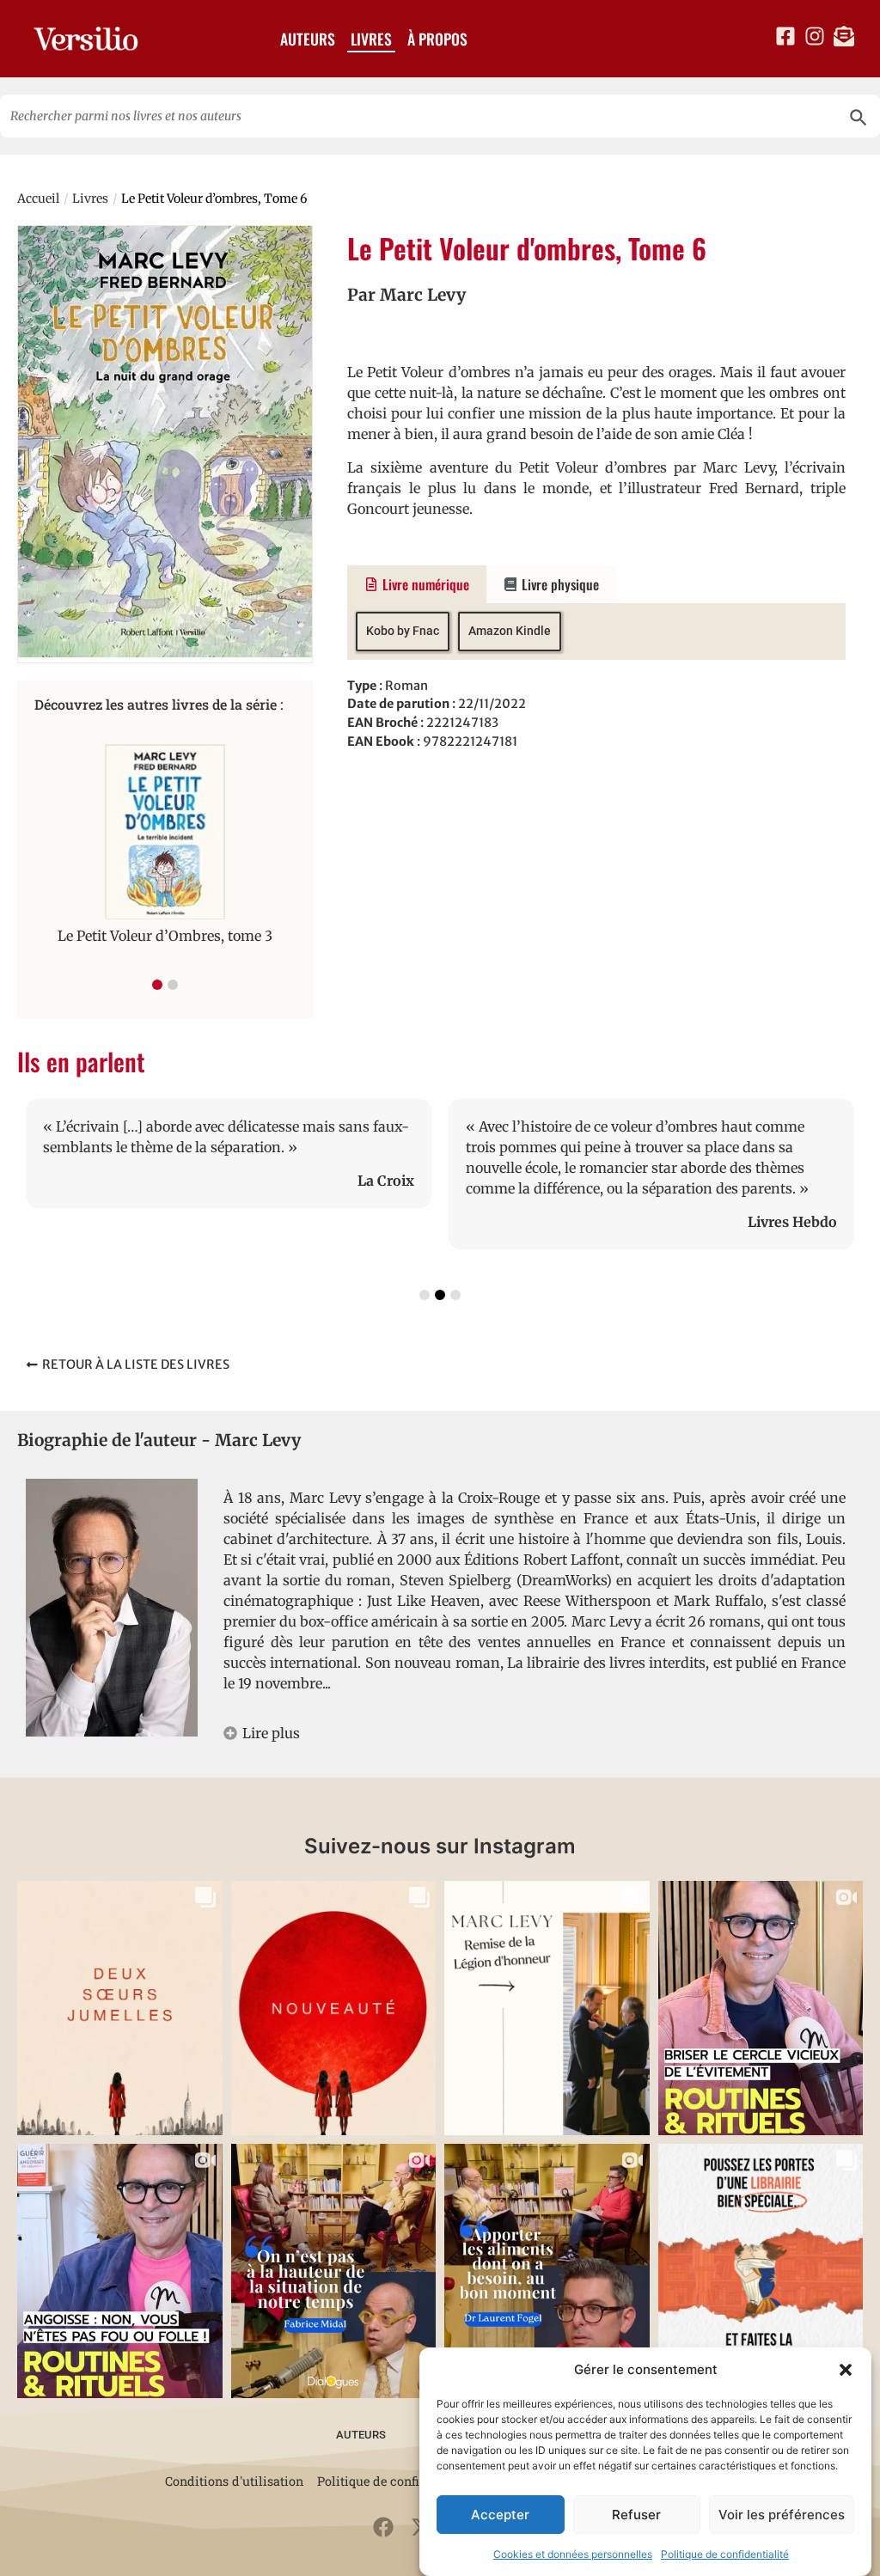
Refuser (636, 2515)
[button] (846, 2370)
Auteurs (308, 39)
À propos (437, 39)
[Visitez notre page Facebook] (785, 36)
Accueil (38, 198)
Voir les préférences (782, 2515)
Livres (371, 39)
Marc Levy (423, 295)
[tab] (417, 584)
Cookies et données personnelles (573, 2554)
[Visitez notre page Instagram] (815, 36)
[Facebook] (383, 2527)
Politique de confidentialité (725, 2554)
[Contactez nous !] (844, 36)
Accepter (500, 2515)
